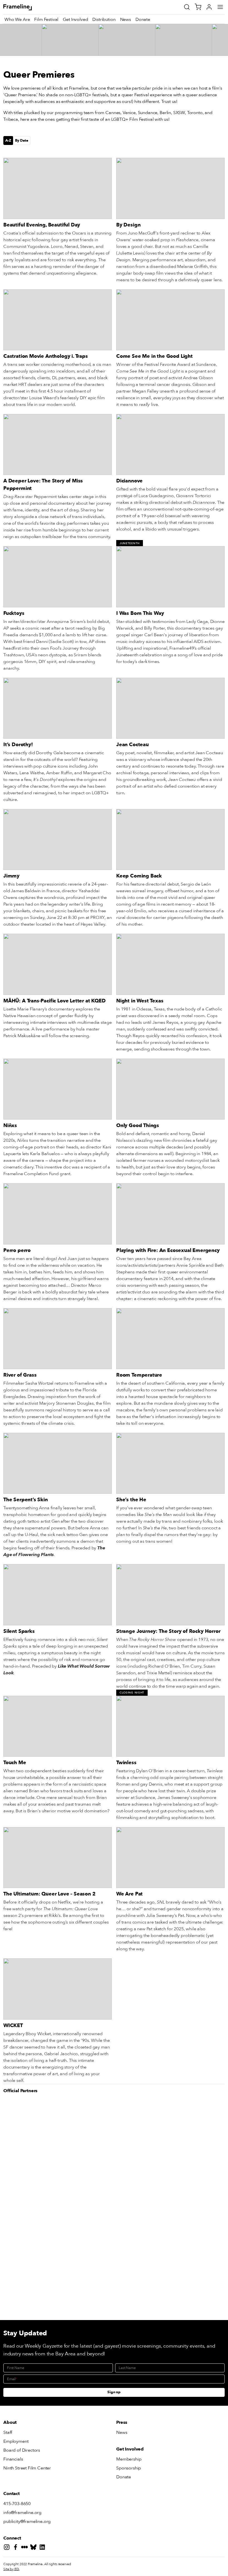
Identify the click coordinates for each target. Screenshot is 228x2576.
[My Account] (209, 7)
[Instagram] (8, 2548)
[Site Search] (187, 7)
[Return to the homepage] (24, 7)
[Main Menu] (220, 7)
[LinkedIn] (43, 2548)
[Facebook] (17, 2548)
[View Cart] (198, 7)
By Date (22, 140)
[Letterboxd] (26, 2548)
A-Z (8, 140)
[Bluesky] (34, 2548)
